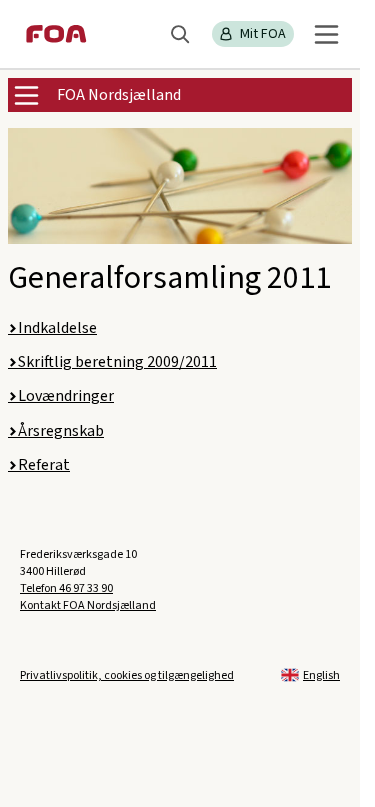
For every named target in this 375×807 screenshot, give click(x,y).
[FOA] (56, 34)
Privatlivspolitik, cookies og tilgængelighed (127, 675)
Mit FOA (263, 34)
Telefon (66, 588)
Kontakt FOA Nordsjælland (88, 605)
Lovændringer (66, 396)
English (321, 675)
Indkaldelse (57, 328)
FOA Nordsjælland (119, 95)
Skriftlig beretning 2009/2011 (117, 362)
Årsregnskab (61, 431)
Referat (44, 465)
